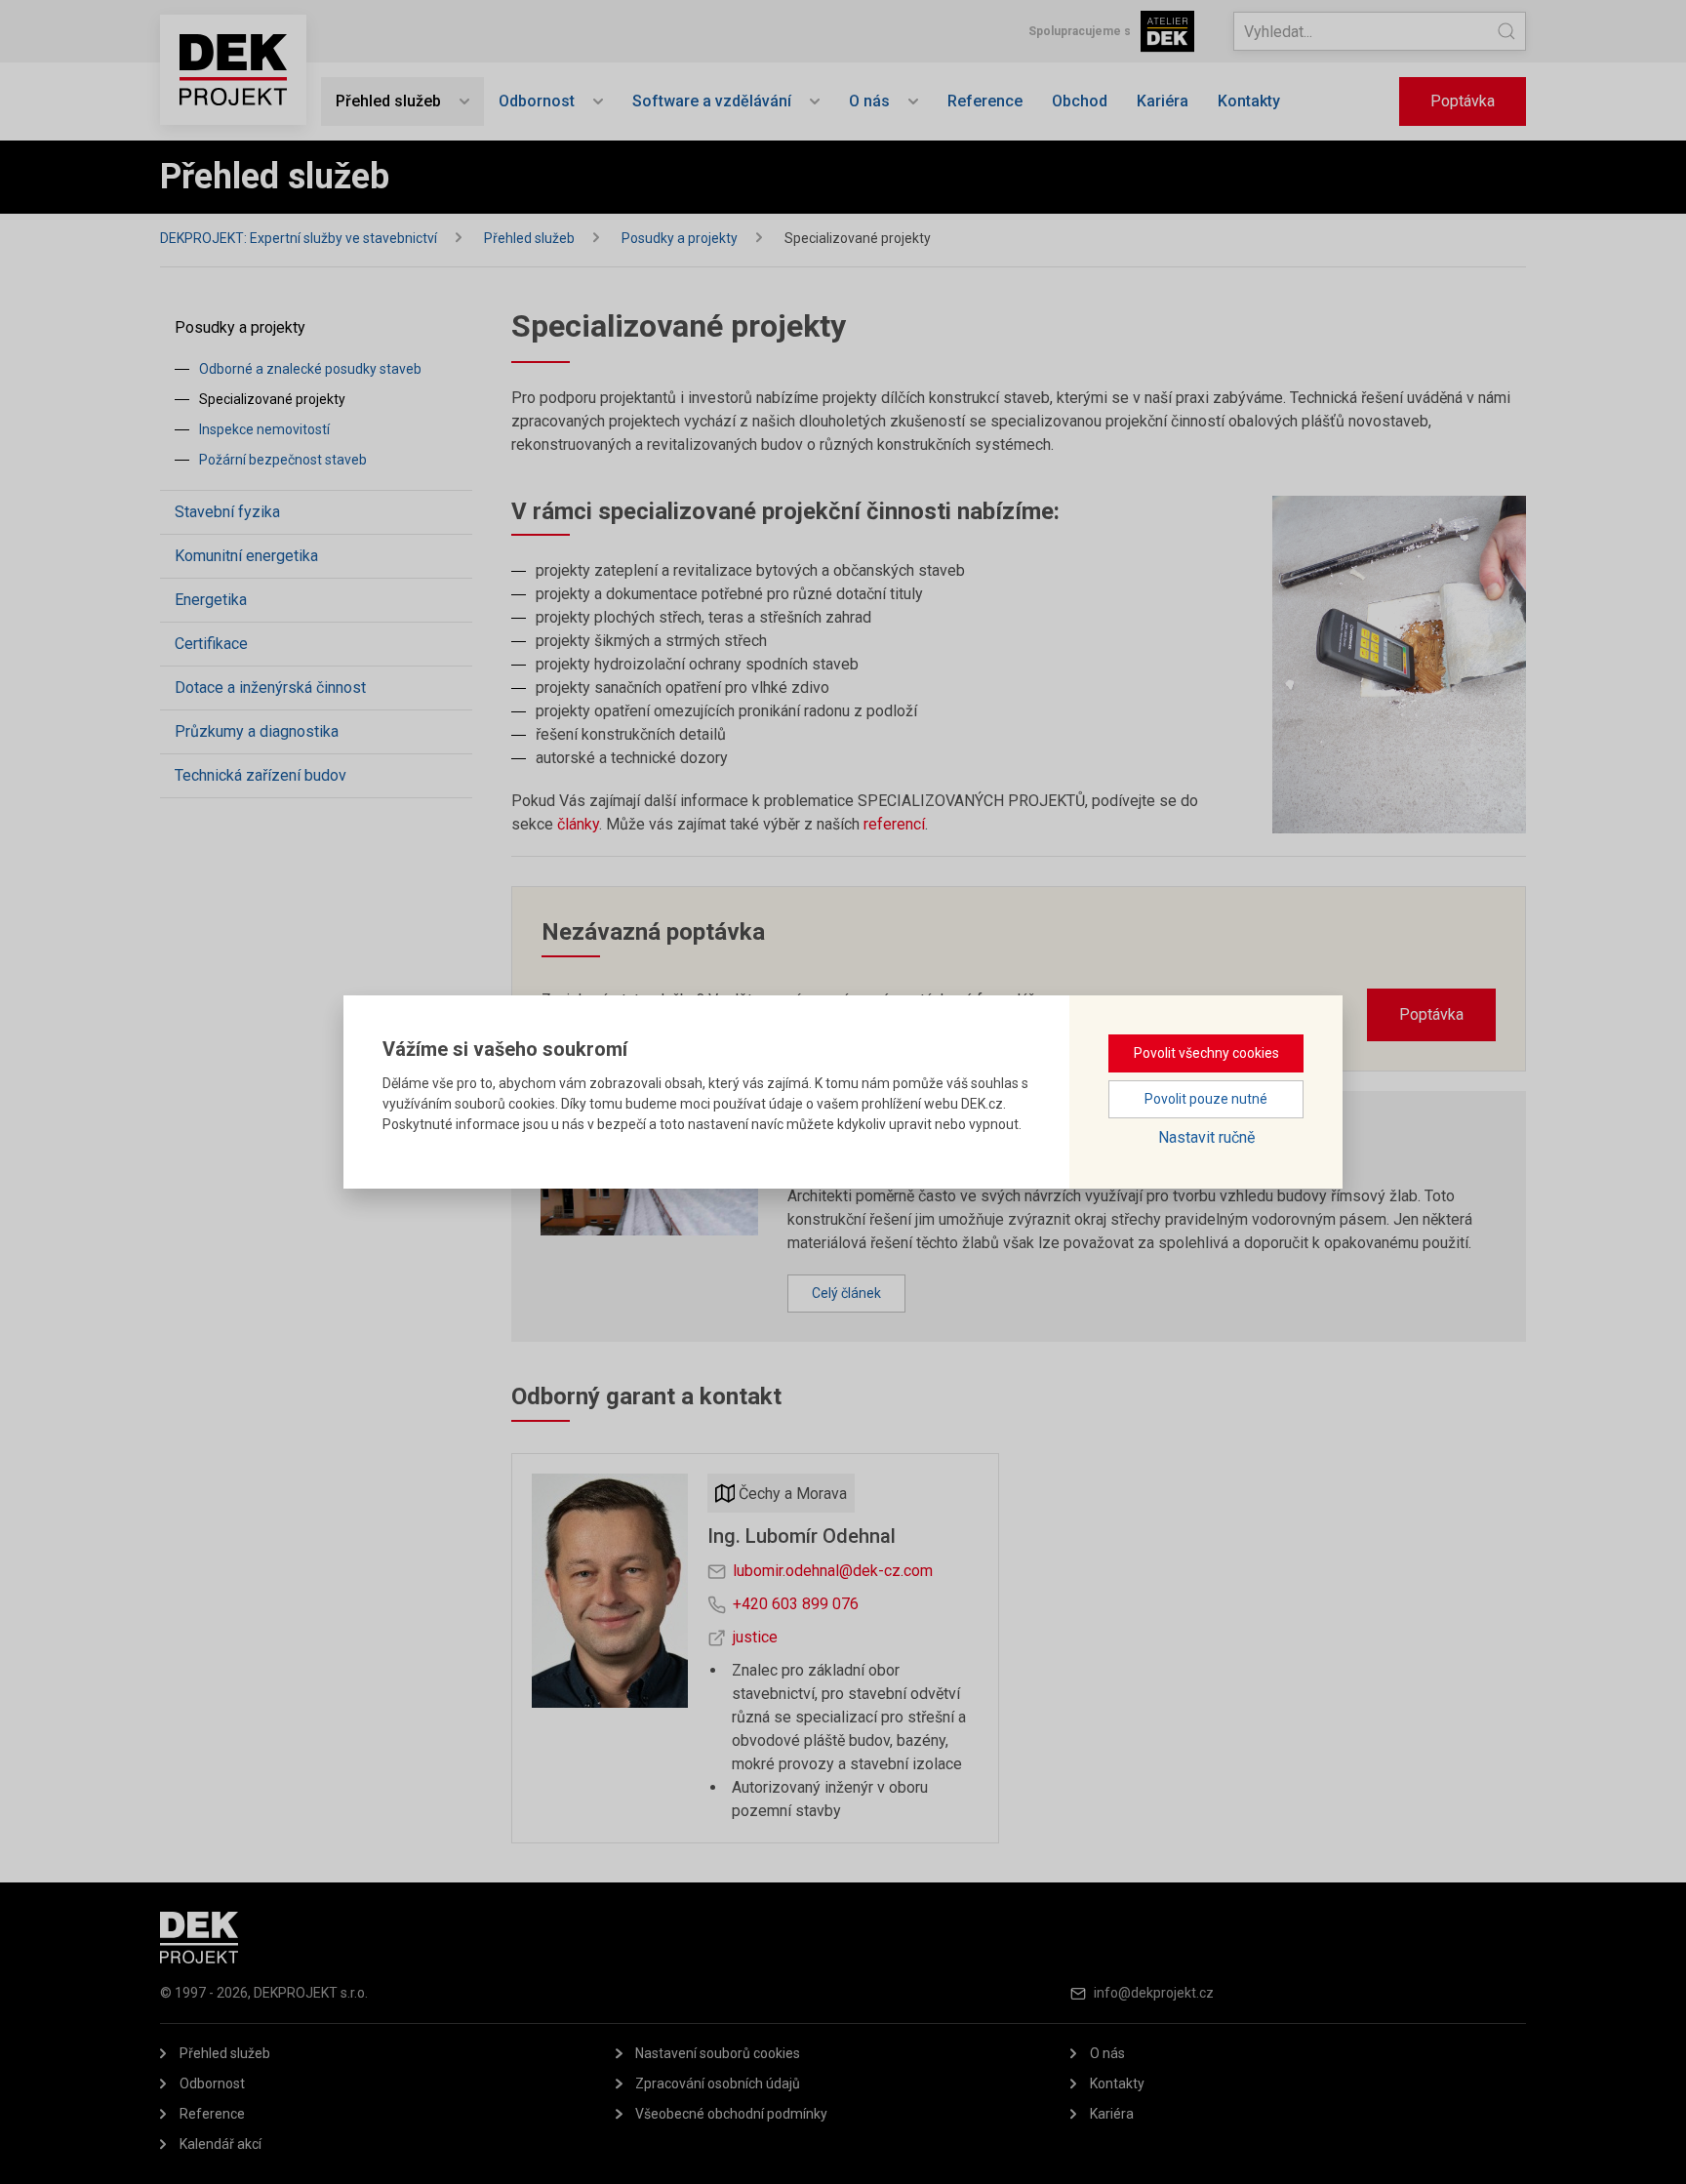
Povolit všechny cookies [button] (1206, 1053)
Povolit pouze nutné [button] (1206, 1099)
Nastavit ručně (1206, 1137)
